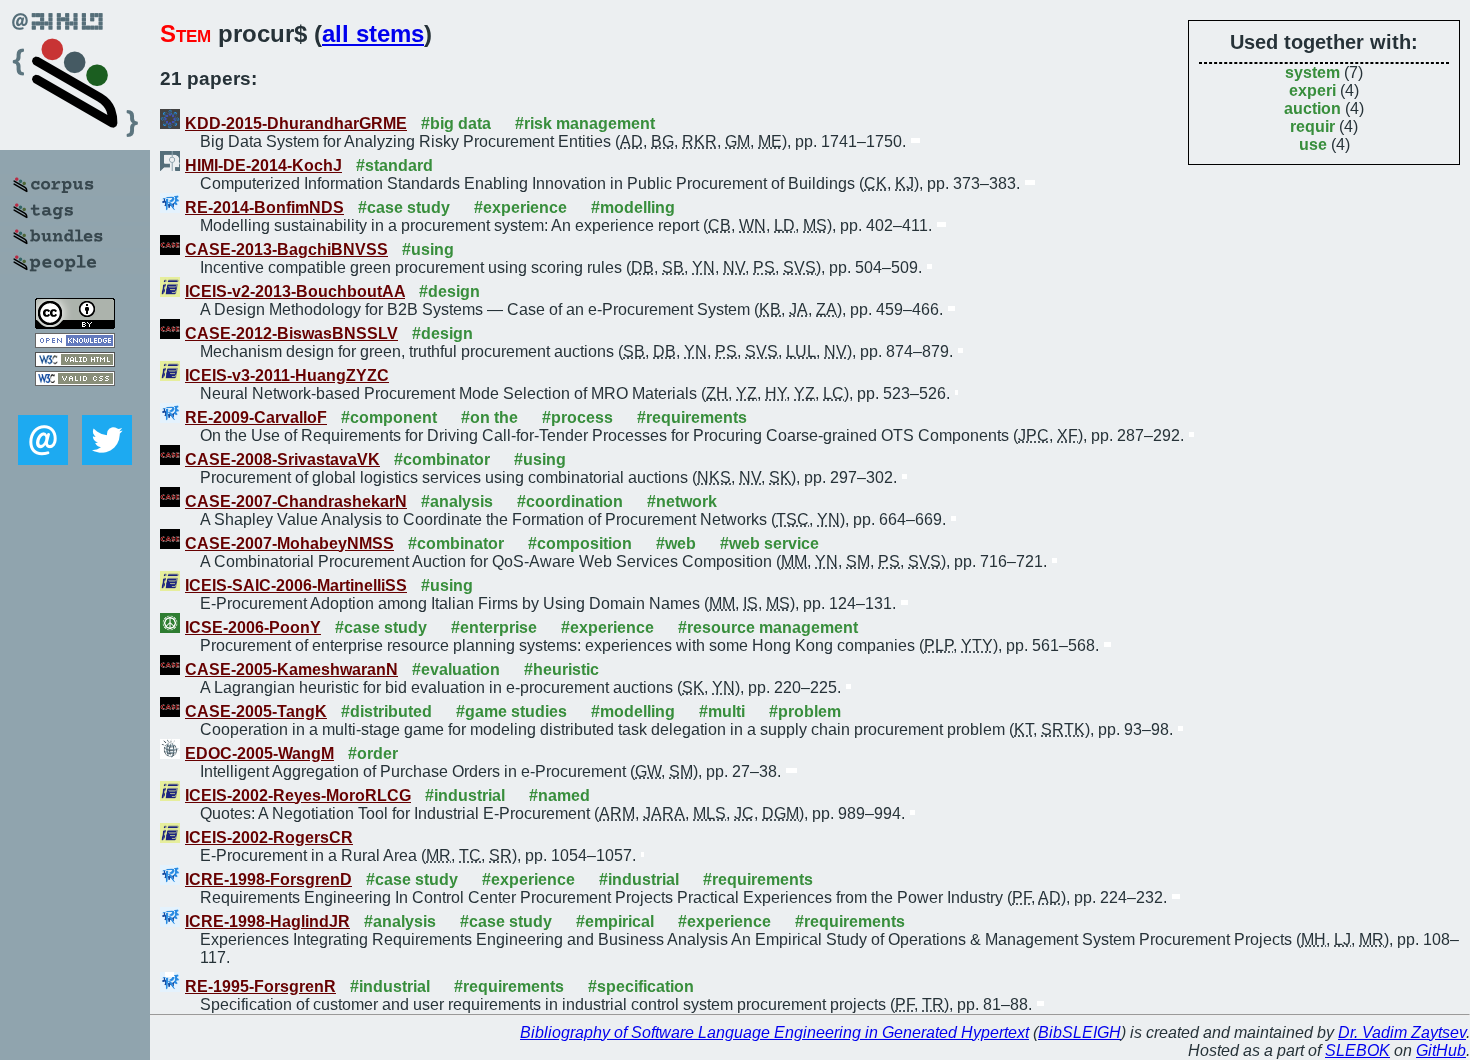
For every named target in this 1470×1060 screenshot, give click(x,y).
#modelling (633, 207)
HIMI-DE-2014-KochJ (263, 165)
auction (1312, 108)
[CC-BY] (75, 323)
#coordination (570, 501)
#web (676, 543)
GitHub (1441, 1050)
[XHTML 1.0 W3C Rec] (75, 361)
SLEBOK (1357, 1050)
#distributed (386, 711)
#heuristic (561, 669)
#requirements (692, 417)
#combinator (442, 459)
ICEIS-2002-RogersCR (269, 837)
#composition (580, 543)
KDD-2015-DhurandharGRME (296, 123)
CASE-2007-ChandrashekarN (296, 501)
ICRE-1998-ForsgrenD (268, 879)
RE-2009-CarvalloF (256, 417)
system (1312, 72)
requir (1312, 126)
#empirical (615, 921)
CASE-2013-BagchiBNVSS (286, 249)
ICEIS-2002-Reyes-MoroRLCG (298, 795)
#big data (456, 123)
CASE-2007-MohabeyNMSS (289, 543)
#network (682, 501)
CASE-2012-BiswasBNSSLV (291, 333)
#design (449, 291)
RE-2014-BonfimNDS (264, 207)
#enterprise (494, 627)
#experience (520, 207)
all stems (373, 33)
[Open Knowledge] (75, 342)
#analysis (457, 501)
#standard (394, 165)
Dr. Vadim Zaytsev (1402, 1032)
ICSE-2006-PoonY (253, 627)
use (1313, 144)
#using (428, 249)
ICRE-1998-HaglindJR (267, 921)
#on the (489, 417)
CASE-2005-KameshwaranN (291, 669)
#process (577, 417)
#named (559, 795)
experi (1312, 90)
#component (389, 417)
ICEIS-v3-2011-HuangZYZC (287, 375)
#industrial (465, 795)
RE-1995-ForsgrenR (260, 986)
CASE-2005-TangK (256, 711)
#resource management (768, 627)
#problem (805, 711)
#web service (769, 543)
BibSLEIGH (1079, 1032)
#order (373, 753)
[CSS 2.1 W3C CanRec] (75, 400)
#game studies (511, 711)
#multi (722, 711)
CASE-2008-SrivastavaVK (282, 459)
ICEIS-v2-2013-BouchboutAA (295, 291)
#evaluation (456, 669)
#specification (641, 986)
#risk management (585, 123)
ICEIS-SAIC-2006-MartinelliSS (296, 585)
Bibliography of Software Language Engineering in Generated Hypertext (774, 1032)
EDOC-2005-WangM (259, 753)
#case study (404, 207)
